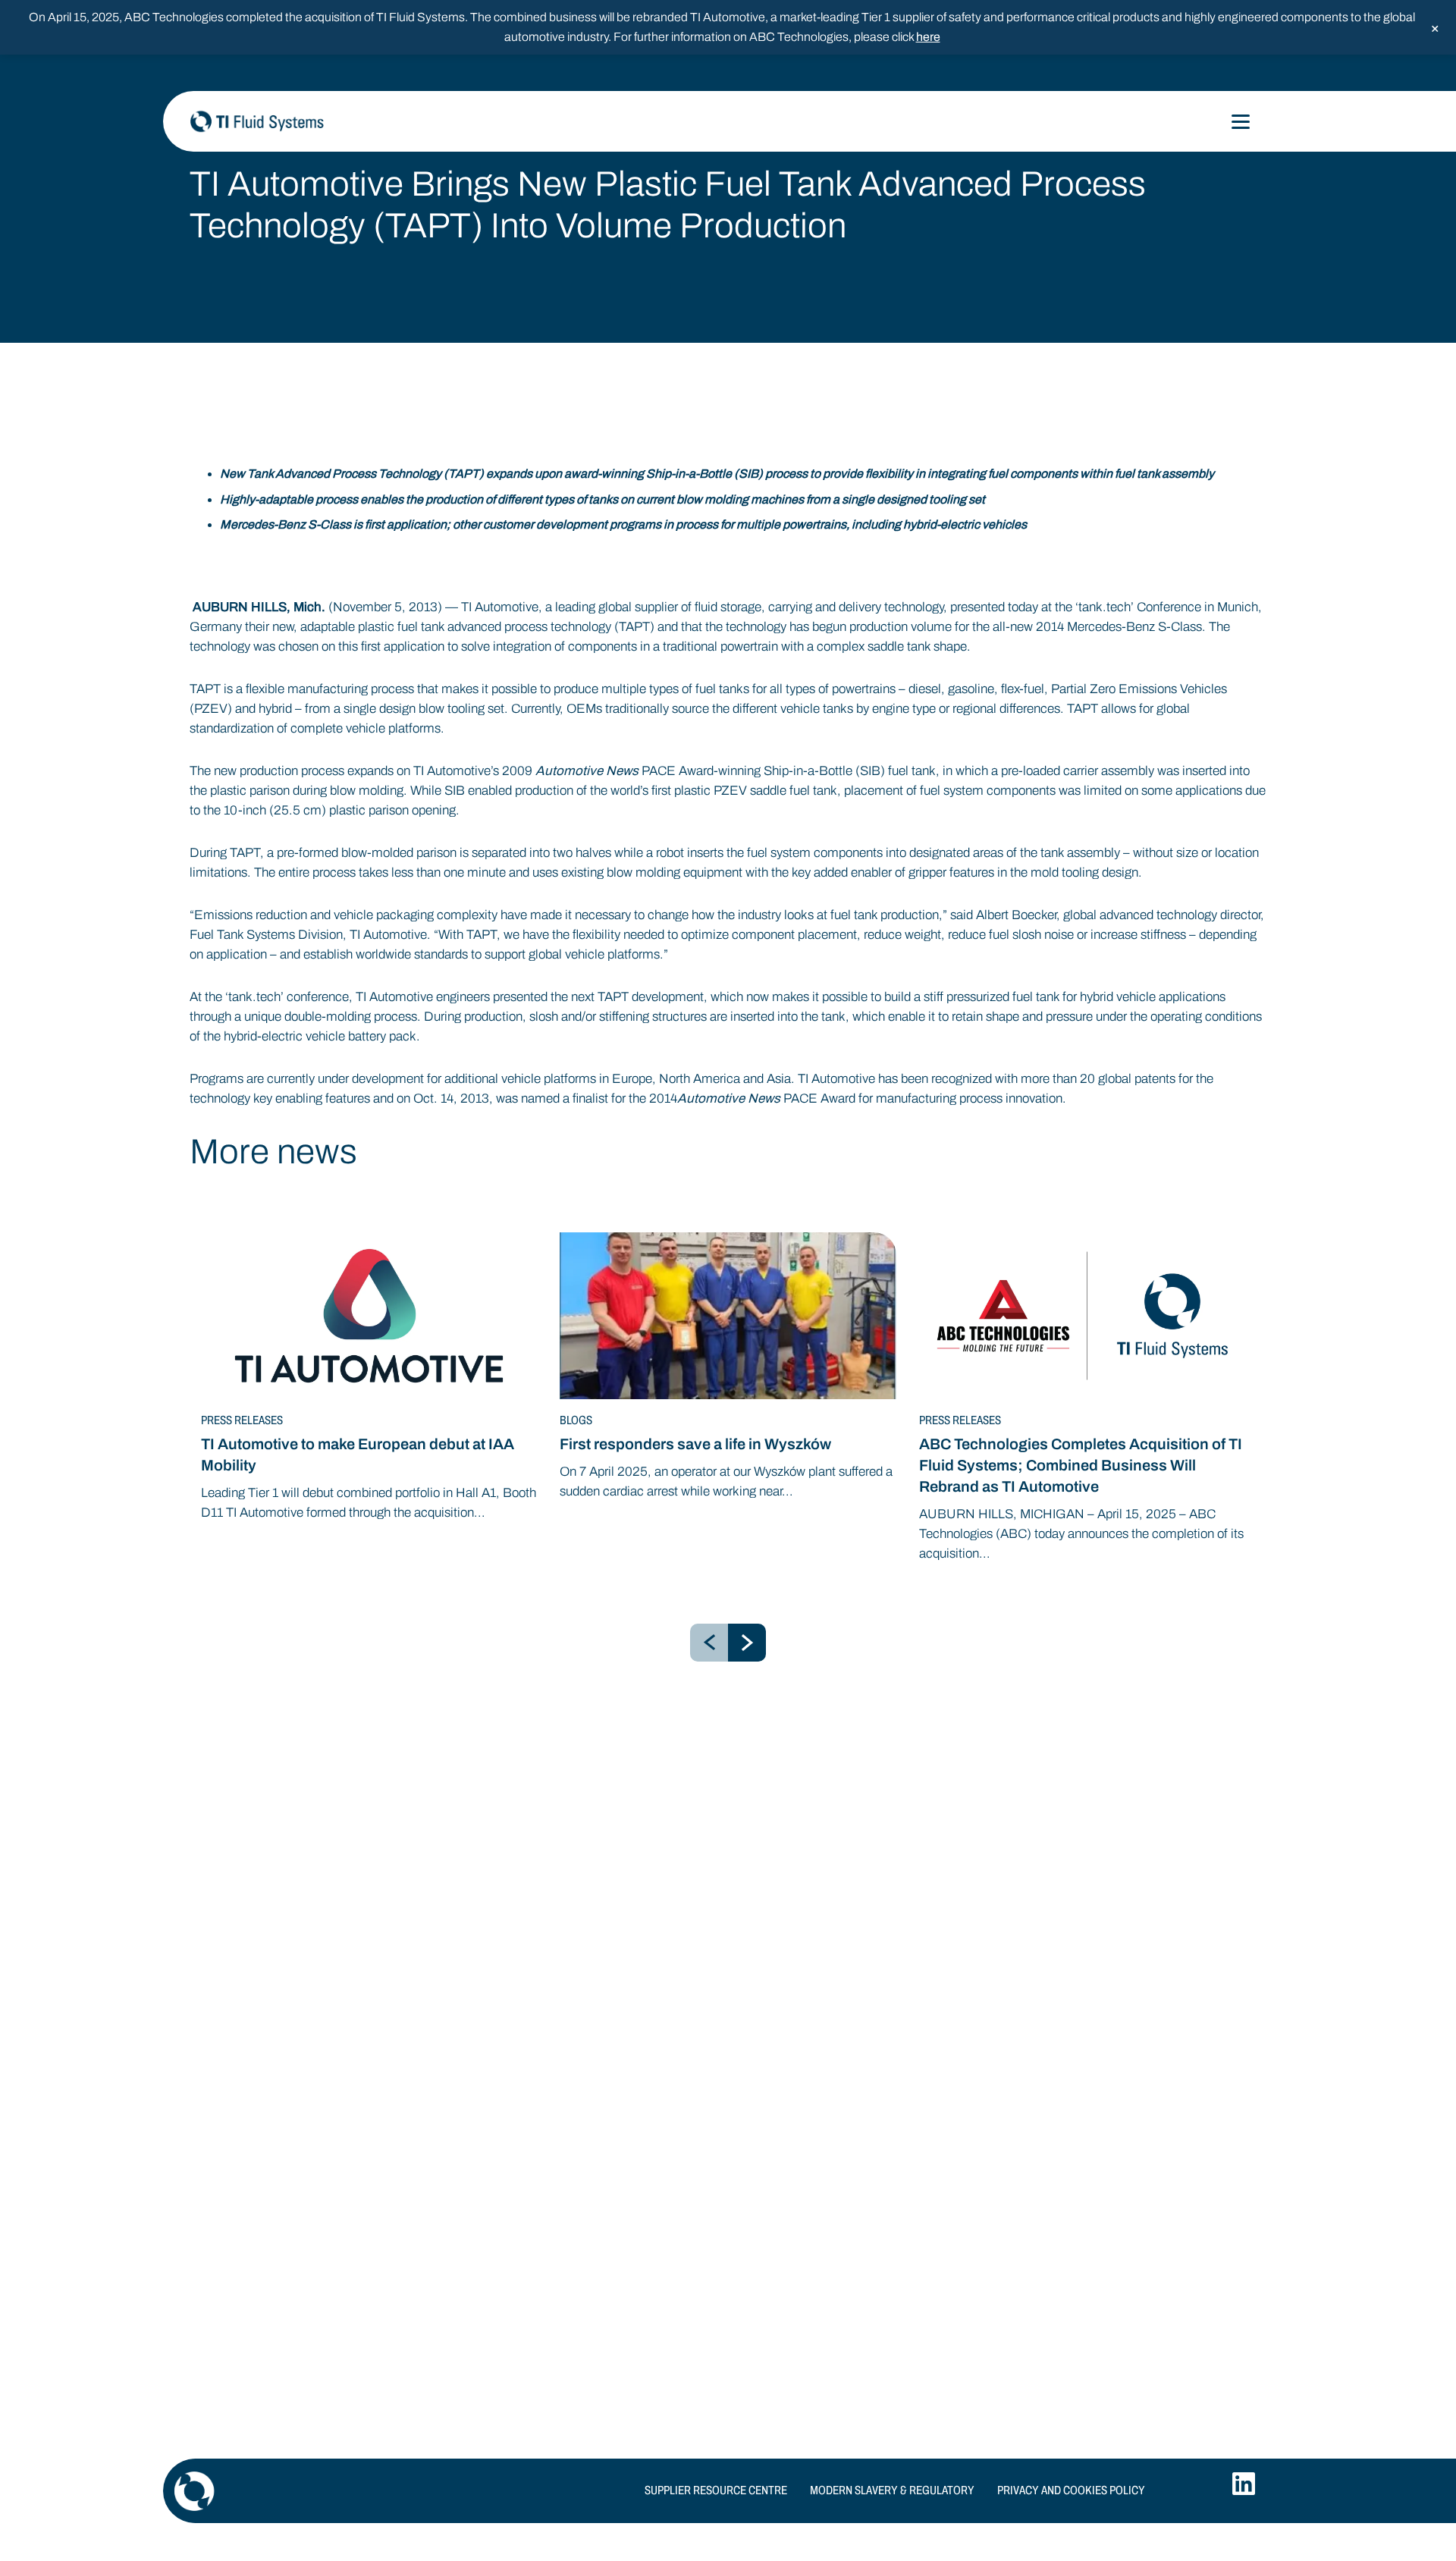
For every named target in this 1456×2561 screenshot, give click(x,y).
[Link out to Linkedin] (1244, 2484)
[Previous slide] (709, 1643)
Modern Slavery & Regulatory (892, 2490)
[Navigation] (1241, 122)
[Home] (341, 121)
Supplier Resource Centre (716, 2490)
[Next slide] (747, 1643)
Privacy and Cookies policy (1071, 2490)
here (928, 37)
